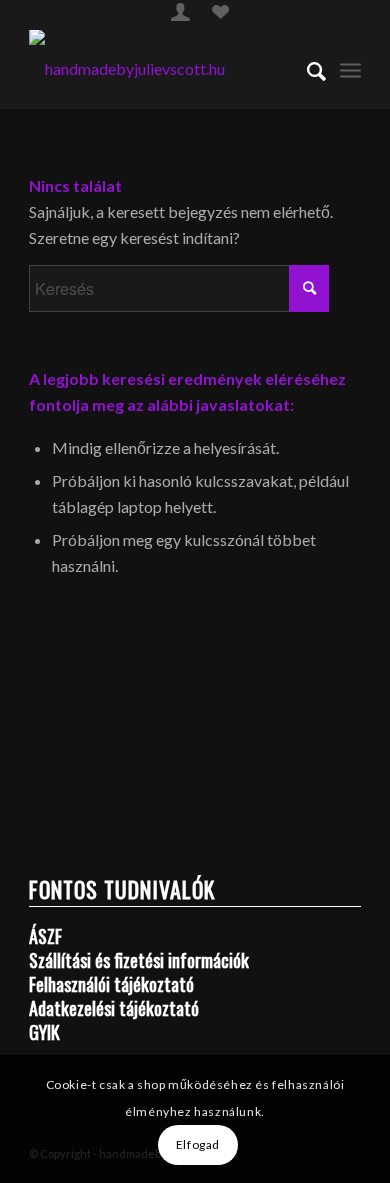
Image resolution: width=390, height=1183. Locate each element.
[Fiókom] (180, 14)
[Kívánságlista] (220, 14)
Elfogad (198, 1144)
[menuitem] (180, 11)
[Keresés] (306, 69)
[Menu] (350, 69)
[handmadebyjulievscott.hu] (161, 69)
